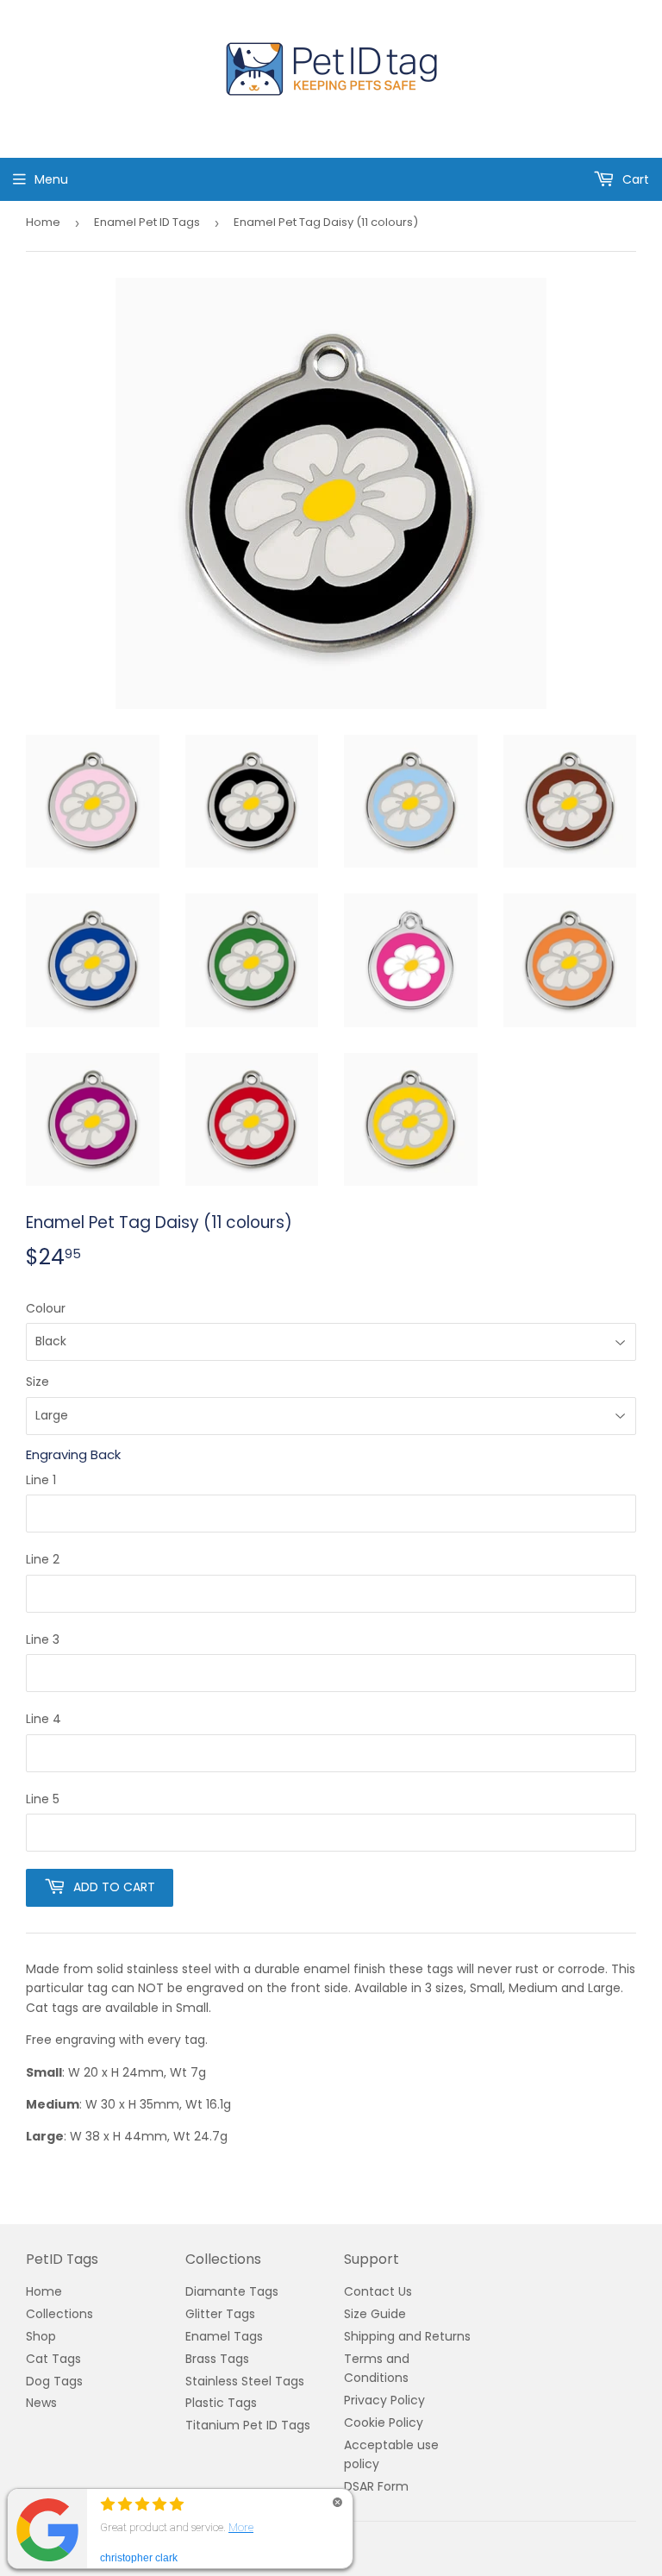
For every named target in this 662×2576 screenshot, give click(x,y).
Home (43, 222)
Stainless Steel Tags (245, 2381)
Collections (59, 2314)
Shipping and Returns (407, 2336)
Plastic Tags (221, 2403)
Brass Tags (217, 2359)
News (41, 2403)
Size (37, 1382)
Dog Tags (54, 2381)
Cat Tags (53, 2359)
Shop (41, 2336)
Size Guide (375, 2314)
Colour (46, 1308)
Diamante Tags (232, 2291)
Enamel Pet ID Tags (147, 222)
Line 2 (43, 1559)
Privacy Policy (384, 2400)
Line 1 (41, 1480)
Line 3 (43, 1639)
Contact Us (378, 2291)
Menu (51, 179)
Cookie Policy (384, 2422)
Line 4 (44, 1719)
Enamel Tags (224, 2336)
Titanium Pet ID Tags (248, 2425)
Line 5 (43, 1799)
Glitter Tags (220, 2314)
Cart (634, 179)
